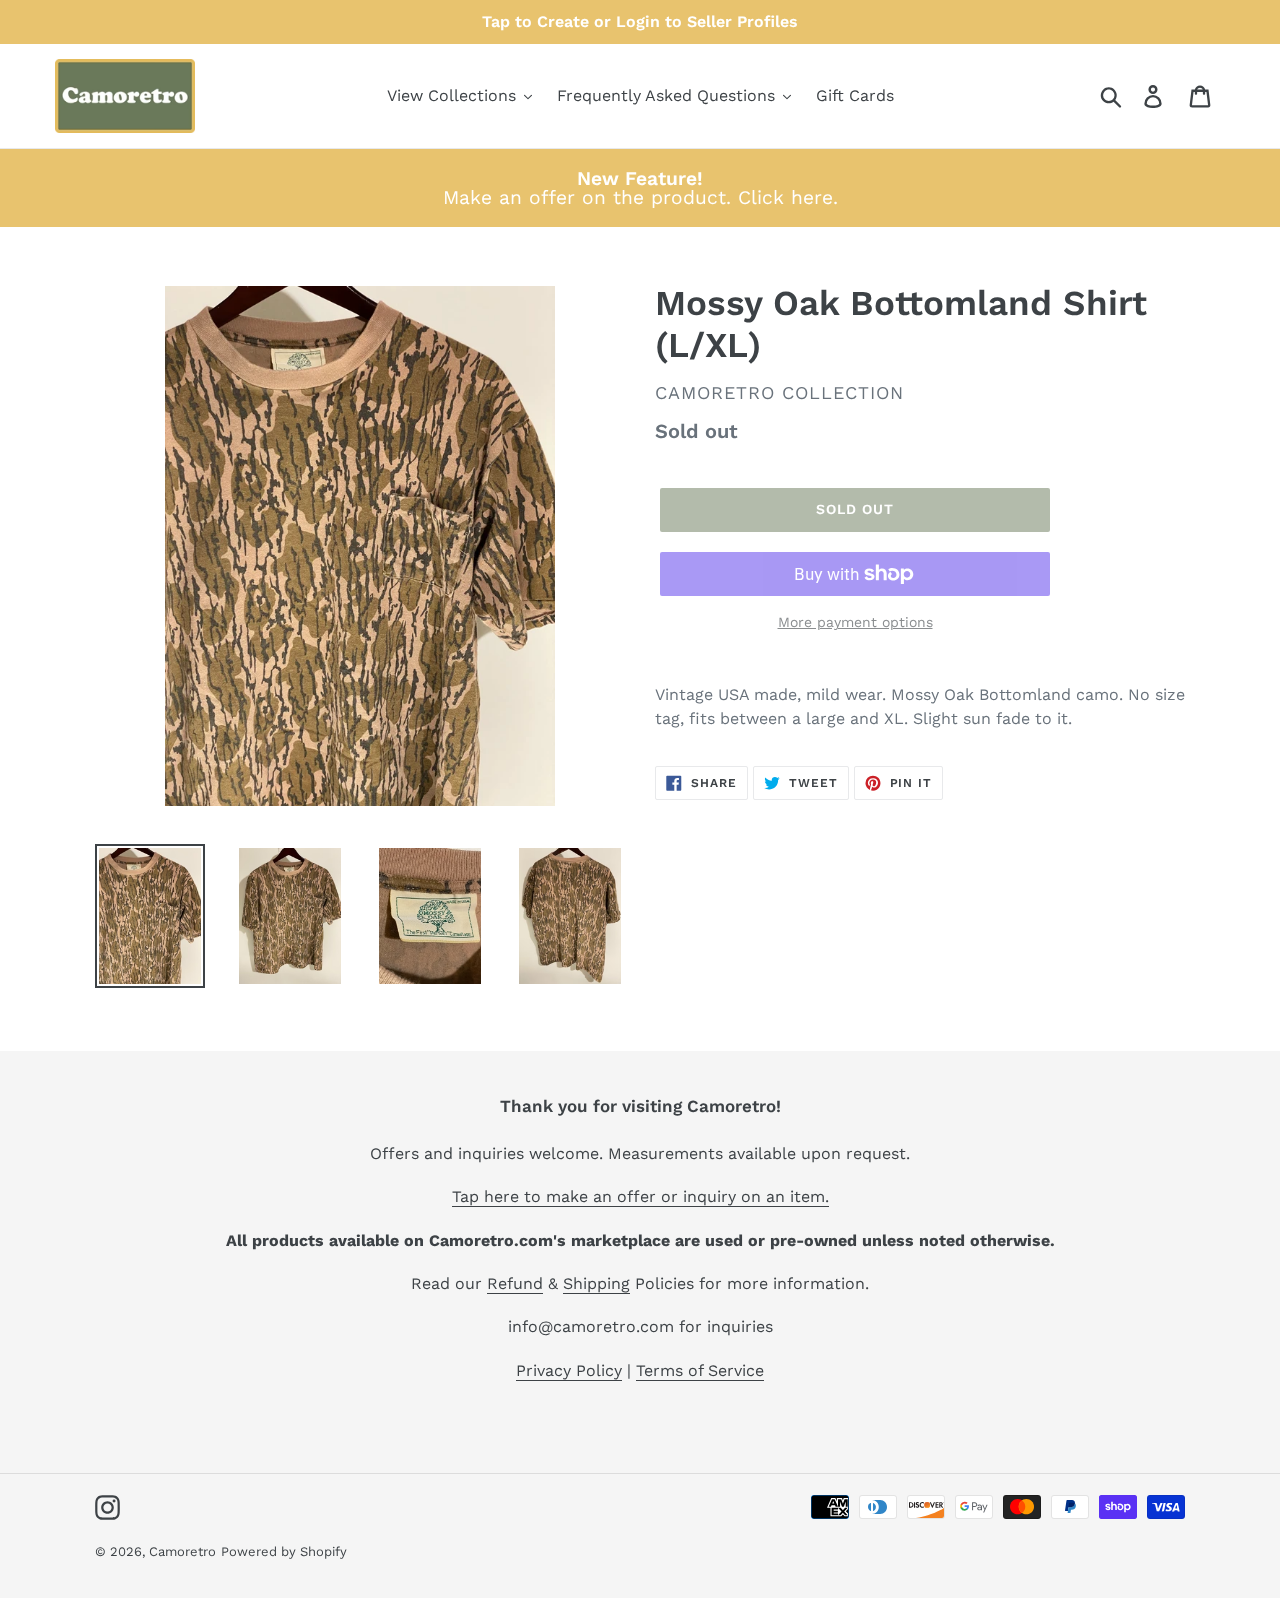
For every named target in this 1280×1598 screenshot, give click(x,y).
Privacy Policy (569, 1370)
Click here (785, 197)
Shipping (596, 1283)
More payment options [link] (855, 622)
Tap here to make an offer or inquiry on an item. (640, 1196)
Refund (515, 1283)
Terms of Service (700, 1370)
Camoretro (182, 1551)
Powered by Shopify (284, 1551)
